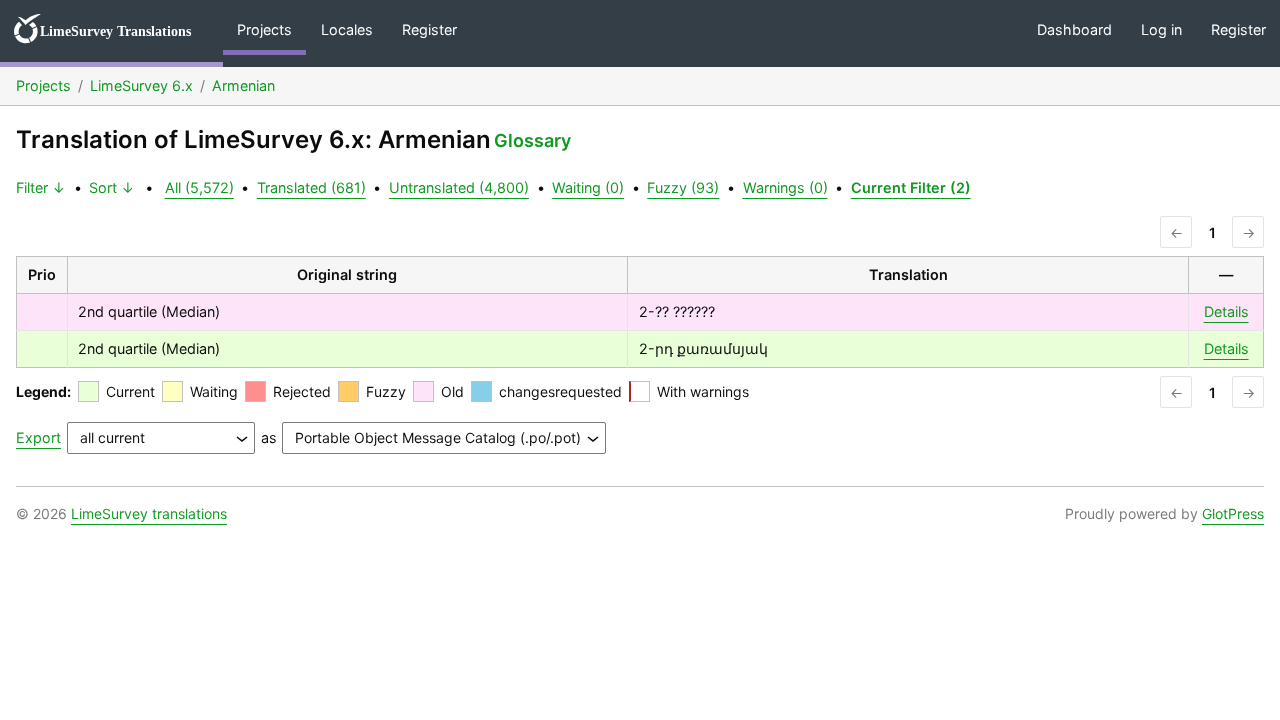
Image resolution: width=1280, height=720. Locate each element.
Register (429, 29)
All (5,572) (199, 187)
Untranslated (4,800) (459, 187)
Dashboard (1074, 29)
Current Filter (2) (911, 187)
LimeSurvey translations (149, 513)
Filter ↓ (41, 187)
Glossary (532, 140)
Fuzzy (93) (683, 187)
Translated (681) (311, 187)
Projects (264, 29)
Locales (347, 29)
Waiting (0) (588, 187)
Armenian (243, 85)
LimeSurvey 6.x (141, 85)
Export (38, 437)
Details (1226, 311)
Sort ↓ (112, 187)
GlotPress (1233, 513)
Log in (1161, 29)
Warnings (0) (785, 187)
